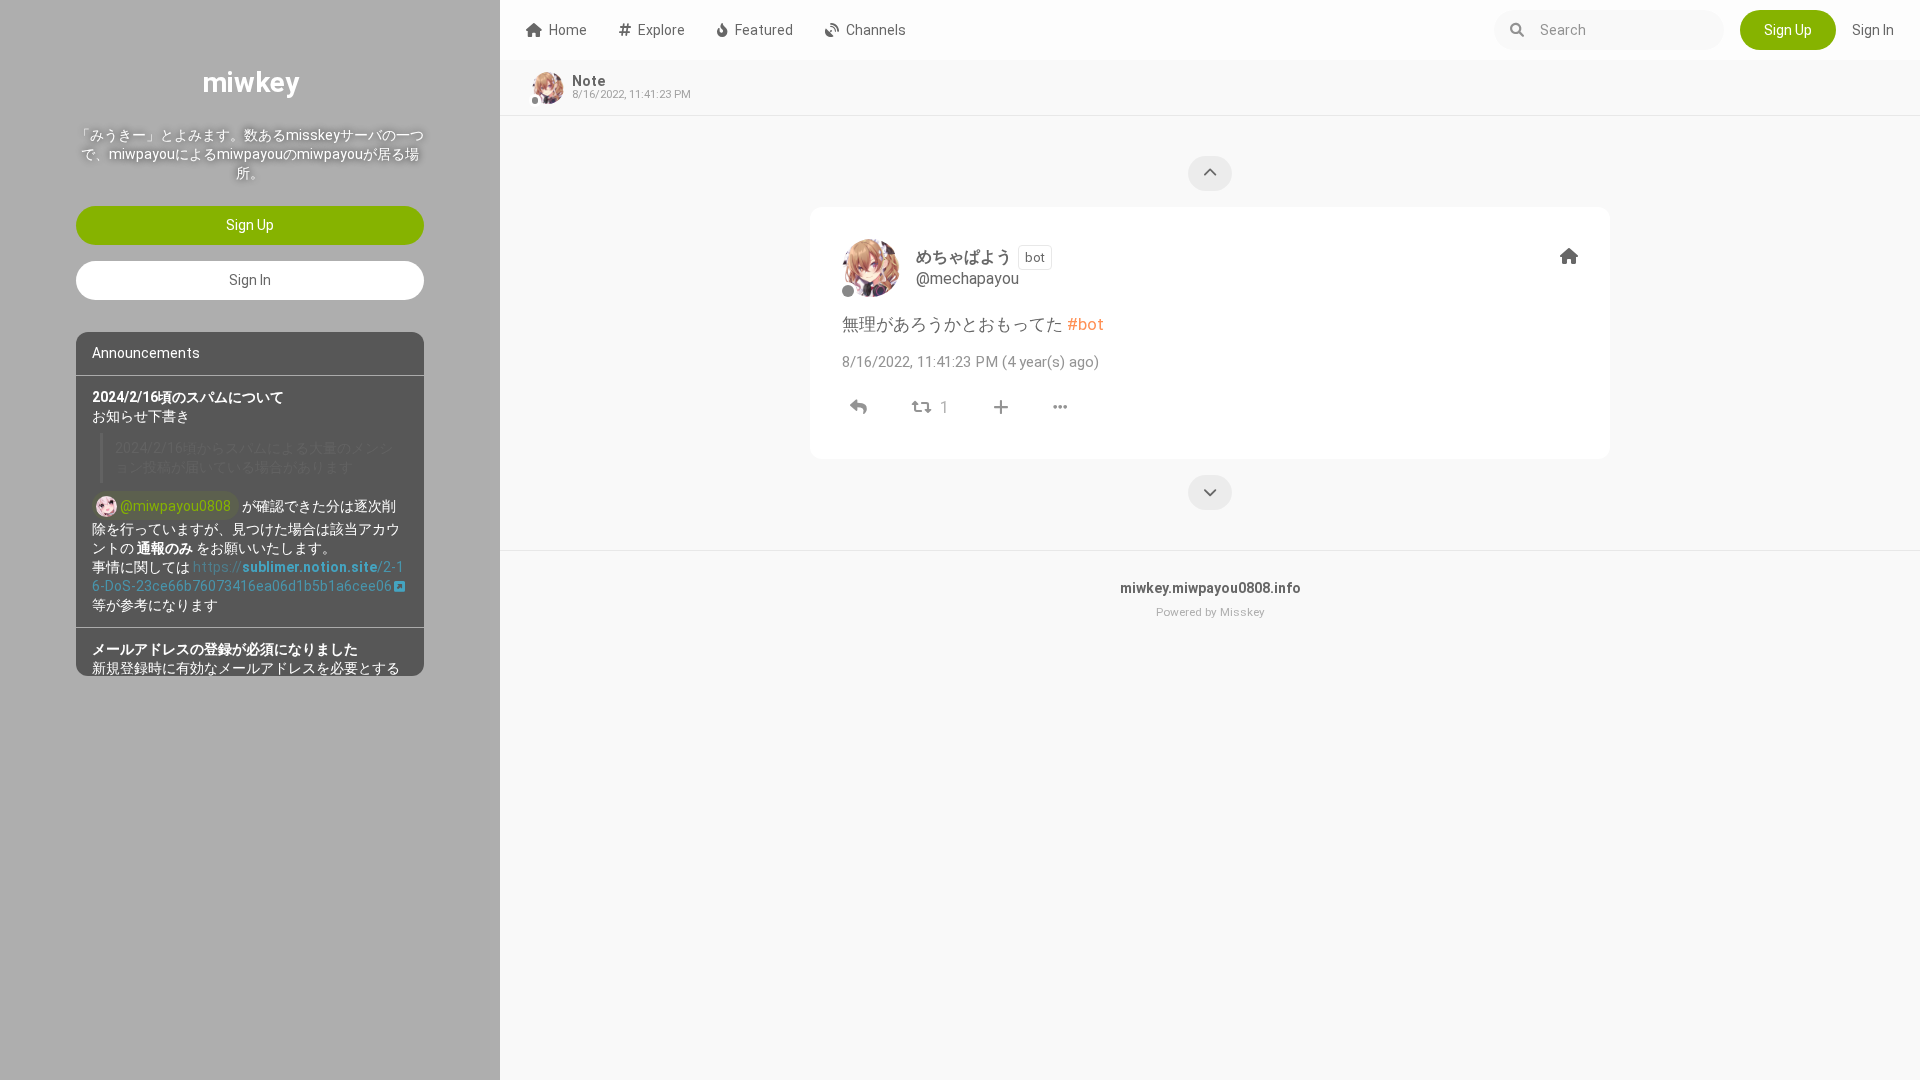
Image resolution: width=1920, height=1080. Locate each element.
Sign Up (250, 225)
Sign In (250, 280)
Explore (661, 30)
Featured (764, 30)
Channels (876, 30)
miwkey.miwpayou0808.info (1210, 588)
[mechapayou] (871, 268)
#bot (1085, 324)
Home (568, 30)
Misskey (1242, 612)
